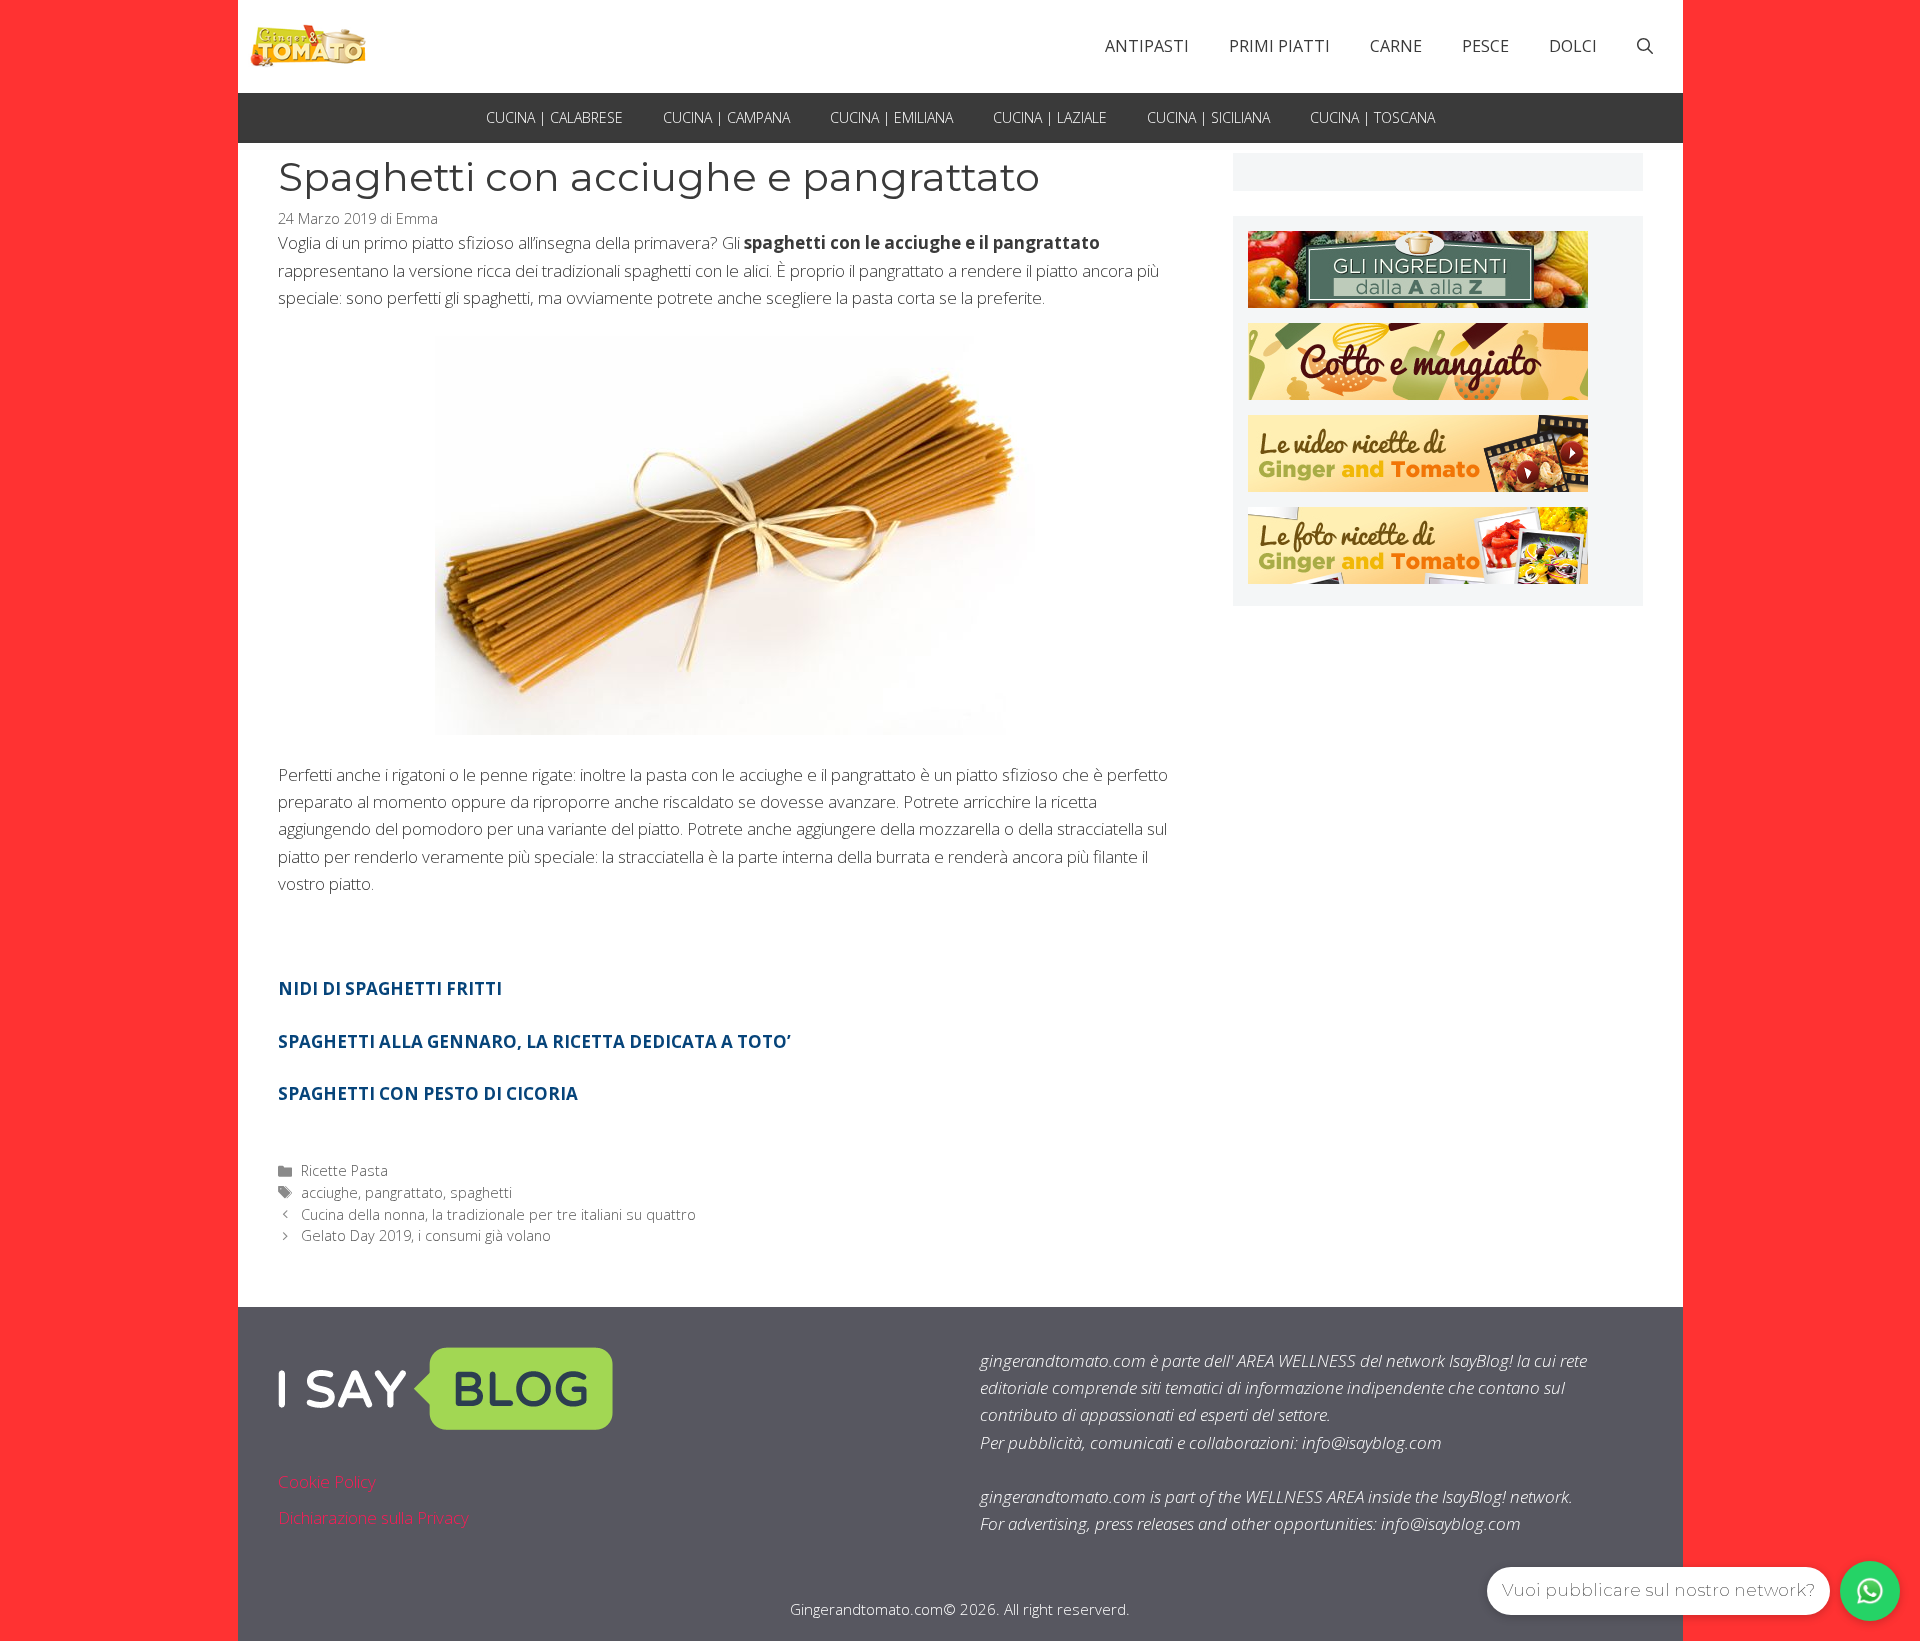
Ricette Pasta (344, 1170)
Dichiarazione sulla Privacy (373, 1517)
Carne (1396, 46)
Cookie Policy (327, 1481)
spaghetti (481, 1192)
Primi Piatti (1279, 46)
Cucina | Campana (726, 117)
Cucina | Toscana (1372, 117)
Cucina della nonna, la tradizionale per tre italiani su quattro (498, 1214)
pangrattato (404, 1192)
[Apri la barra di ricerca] (1645, 46)
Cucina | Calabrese (554, 117)
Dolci (1573, 46)
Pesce (1485, 46)
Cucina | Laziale (1050, 117)
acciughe (329, 1192)
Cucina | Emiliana (891, 117)
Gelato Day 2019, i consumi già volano (426, 1235)
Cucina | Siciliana (1208, 117)
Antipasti (1147, 46)
